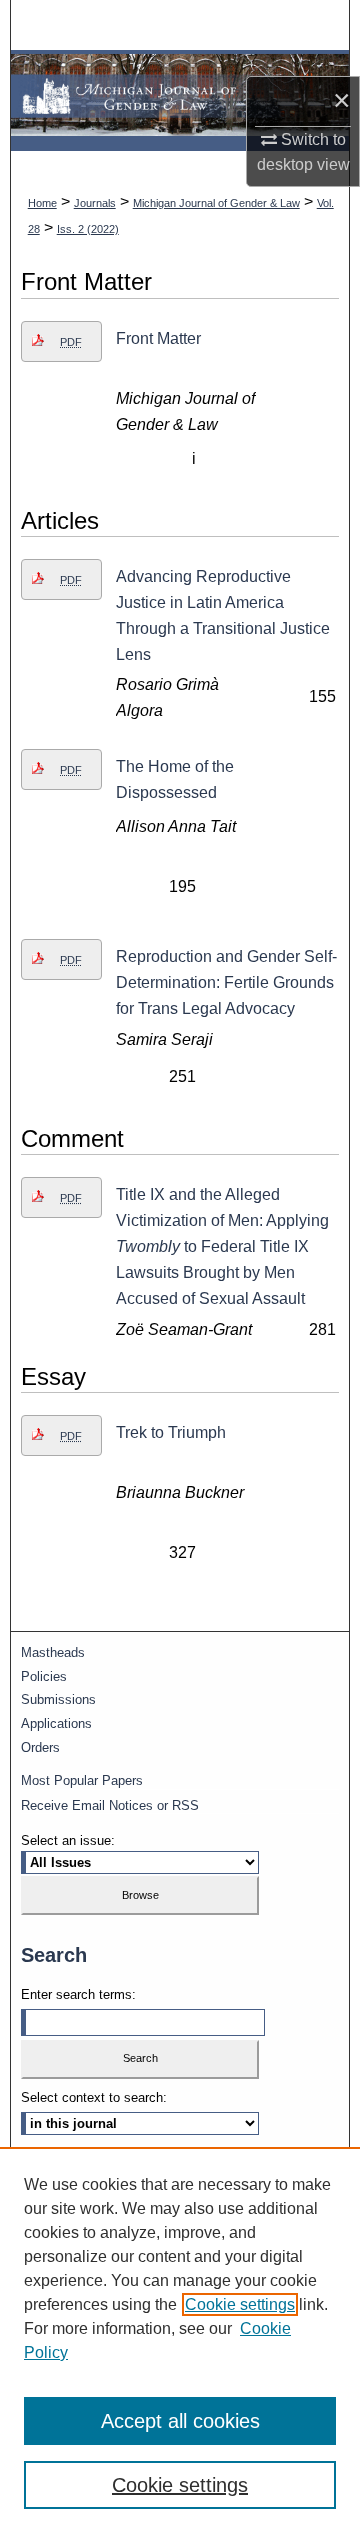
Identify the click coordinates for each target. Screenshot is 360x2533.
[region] (180, 2340)
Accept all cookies (180, 2421)
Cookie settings (240, 2304)
